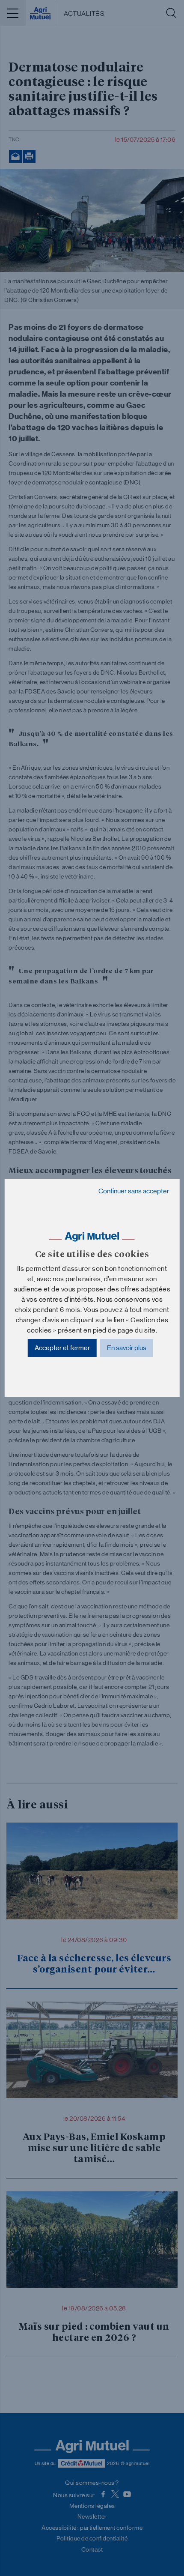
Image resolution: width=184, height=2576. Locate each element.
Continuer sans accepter (134, 1191)
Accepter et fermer (62, 1348)
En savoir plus (127, 1348)
